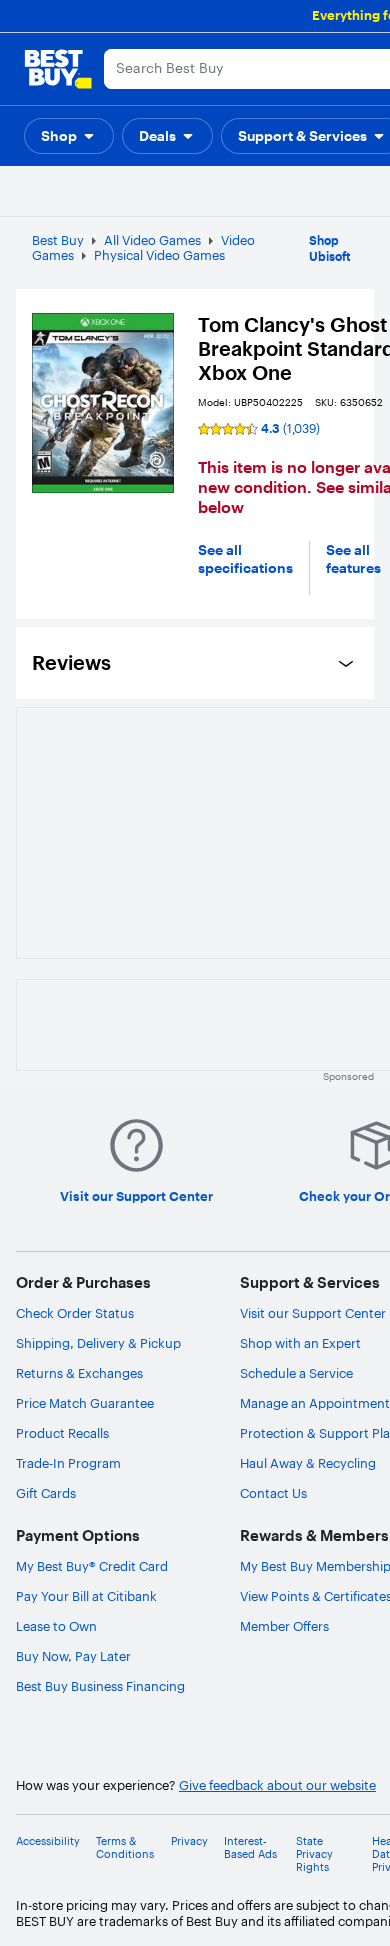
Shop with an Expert (300, 1343)
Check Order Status (75, 1313)
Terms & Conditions (125, 1848)
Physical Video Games (159, 255)
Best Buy (58, 240)
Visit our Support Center (313, 1313)
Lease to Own (56, 1626)
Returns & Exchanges (79, 1373)
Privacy (189, 1841)
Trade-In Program (68, 1463)
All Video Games (152, 240)
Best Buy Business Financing (100, 1686)
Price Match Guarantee (85, 1403)
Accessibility (48, 1841)
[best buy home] (58, 69)
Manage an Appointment (315, 1403)
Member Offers (284, 1626)
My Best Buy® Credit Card (92, 1566)
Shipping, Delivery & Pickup (98, 1343)
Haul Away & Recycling (308, 1463)
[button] (69, 136)
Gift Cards (46, 1493)
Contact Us (273, 1493)
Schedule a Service (296, 1373)
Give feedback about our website (277, 1785)
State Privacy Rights (314, 1854)
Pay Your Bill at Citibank (86, 1596)
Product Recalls (62, 1433)
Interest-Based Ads (250, 1848)
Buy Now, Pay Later (73, 1656)
